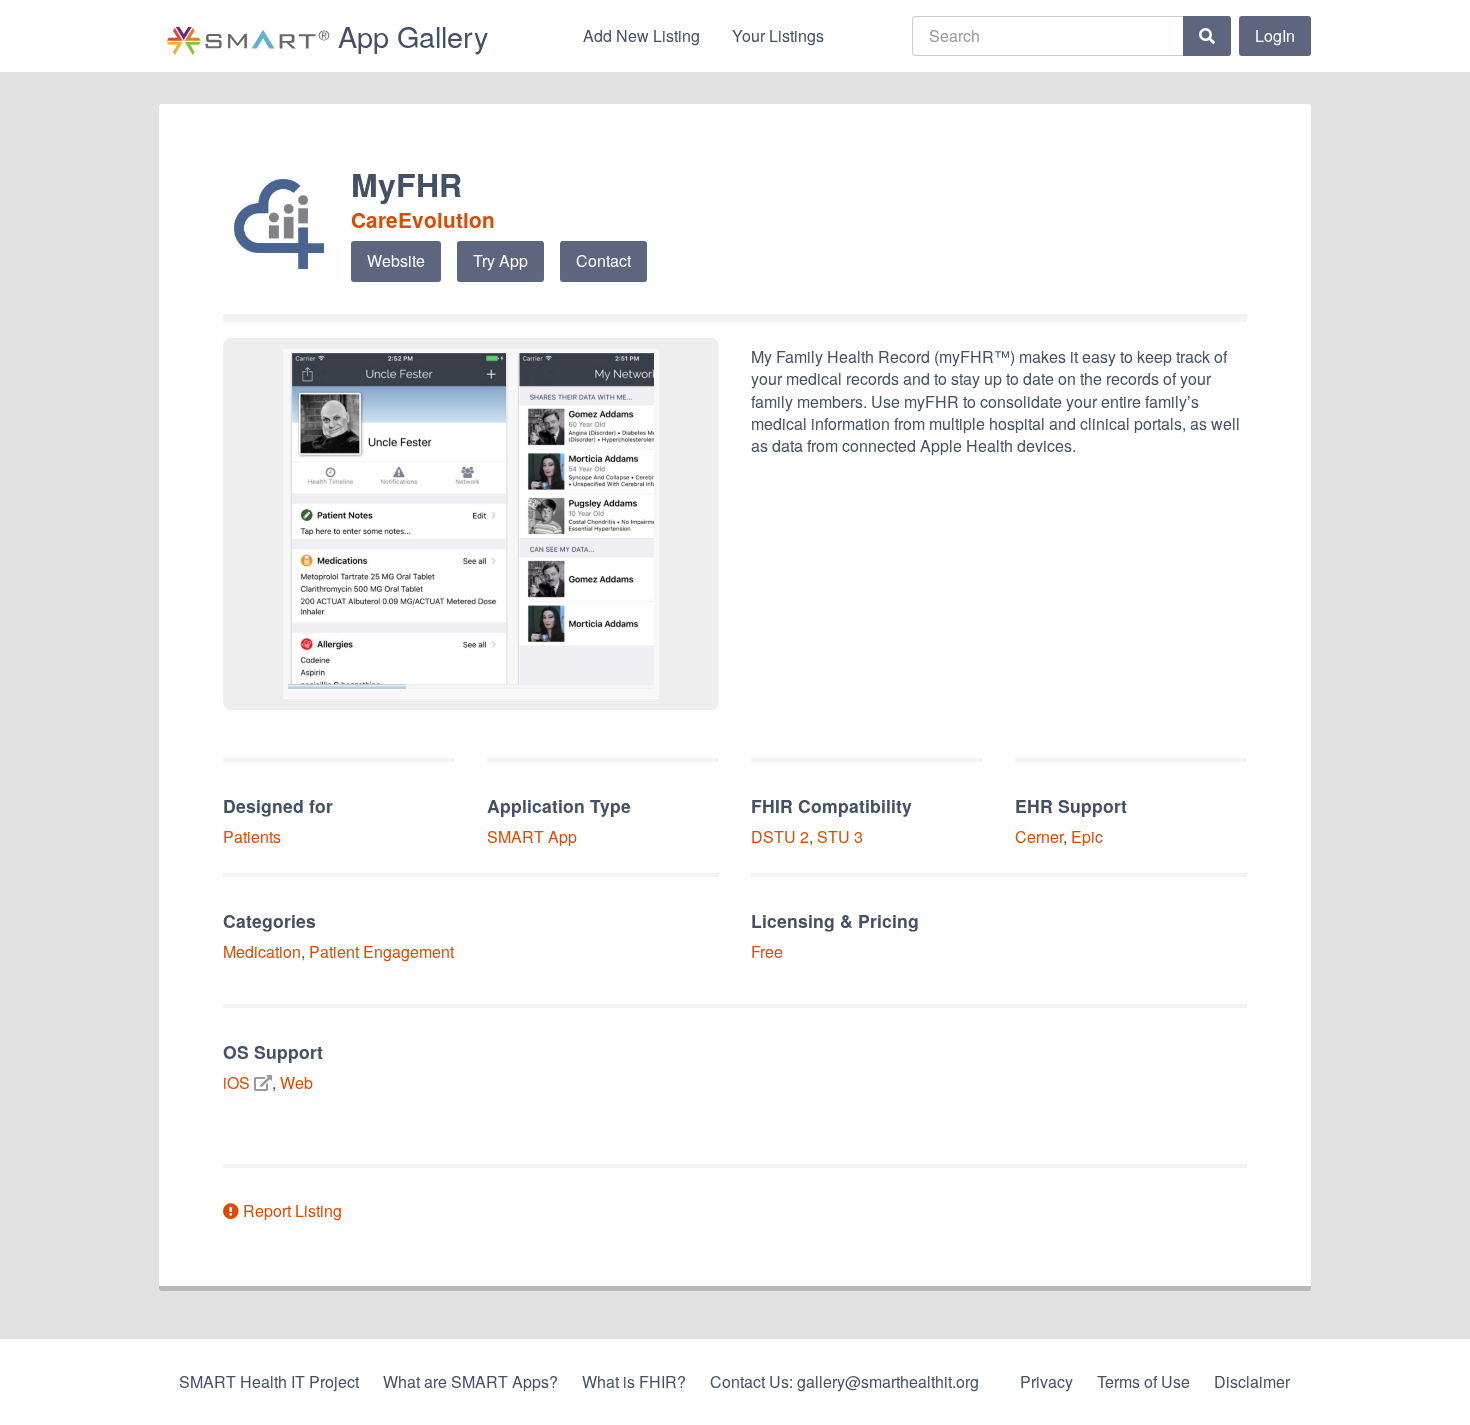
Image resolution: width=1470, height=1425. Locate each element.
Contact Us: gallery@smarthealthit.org (844, 1381)
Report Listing (290, 1210)
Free (767, 951)
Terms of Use (1143, 1381)
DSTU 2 (780, 836)
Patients (252, 836)
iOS (236, 1082)
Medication (262, 951)
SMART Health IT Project (269, 1381)
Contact (603, 260)
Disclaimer (1252, 1381)
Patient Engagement (381, 951)
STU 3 (840, 836)
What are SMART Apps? (470, 1381)
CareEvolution (423, 219)
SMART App (532, 836)
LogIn (1275, 35)
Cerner (1039, 836)
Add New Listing (641, 35)
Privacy (1046, 1381)
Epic (1087, 836)
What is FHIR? (634, 1381)
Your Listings (778, 35)
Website (396, 260)
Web (296, 1082)
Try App (500, 260)
